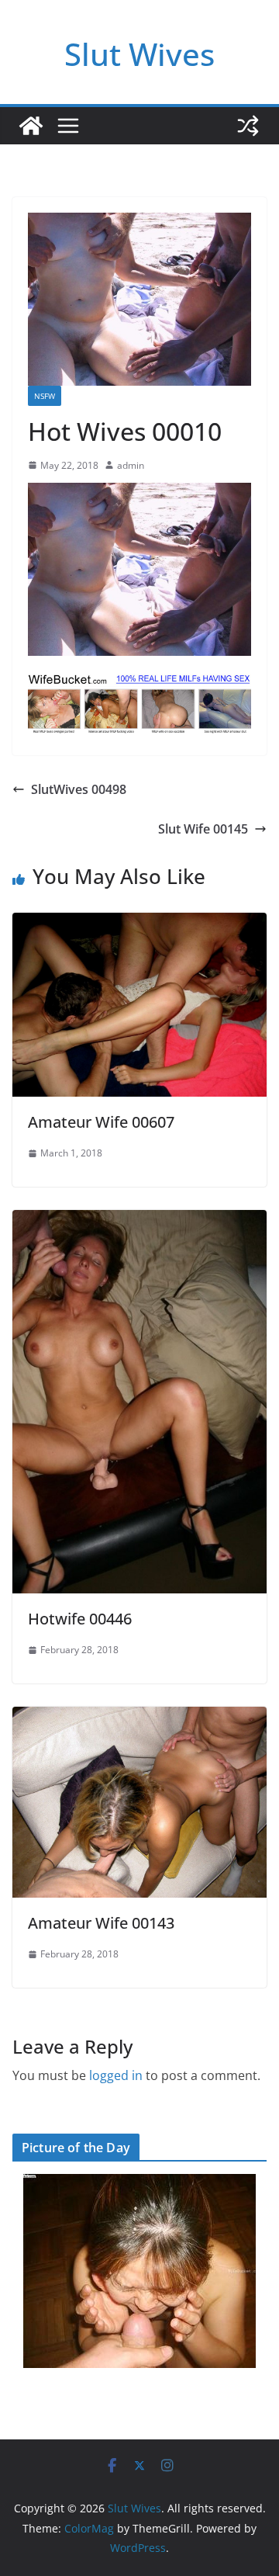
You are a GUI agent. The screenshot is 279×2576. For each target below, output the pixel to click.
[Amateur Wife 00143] (139, 1718)
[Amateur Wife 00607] (139, 924)
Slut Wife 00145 (203, 829)
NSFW (45, 396)
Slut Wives (139, 54)
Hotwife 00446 (80, 1619)
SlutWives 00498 (79, 789)
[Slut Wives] (31, 126)
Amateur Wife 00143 (101, 1923)
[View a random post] (248, 126)
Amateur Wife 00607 (101, 1122)
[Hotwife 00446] (139, 1221)
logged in (116, 2075)
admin (131, 465)
